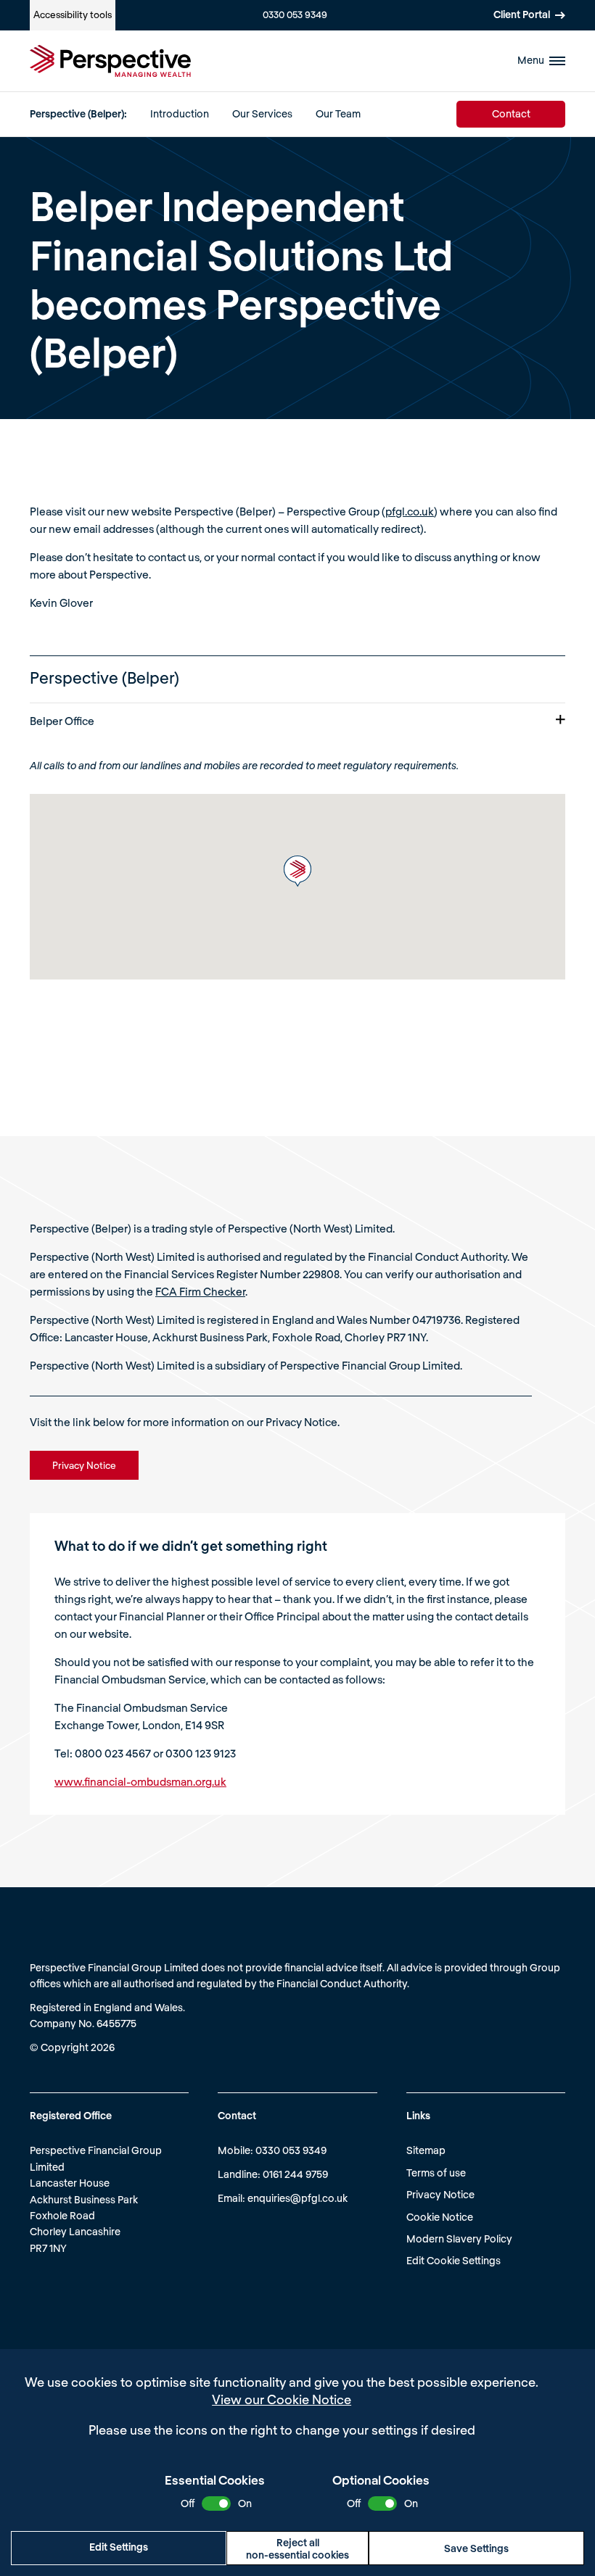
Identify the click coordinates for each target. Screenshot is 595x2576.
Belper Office (62, 721)
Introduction (180, 113)
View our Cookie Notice (282, 2399)
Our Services (262, 113)
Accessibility (73, 15)
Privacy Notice (440, 2194)
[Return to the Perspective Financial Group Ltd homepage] (110, 61)
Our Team (338, 113)
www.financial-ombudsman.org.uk (140, 1781)
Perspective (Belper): (78, 113)
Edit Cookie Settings (454, 2260)
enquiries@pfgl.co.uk (297, 2198)
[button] (297, 871)
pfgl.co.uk (410, 511)
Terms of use (436, 2173)
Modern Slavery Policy (459, 2239)
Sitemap (426, 2150)
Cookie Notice (440, 2217)
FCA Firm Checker (200, 1291)
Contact (511, 113)
